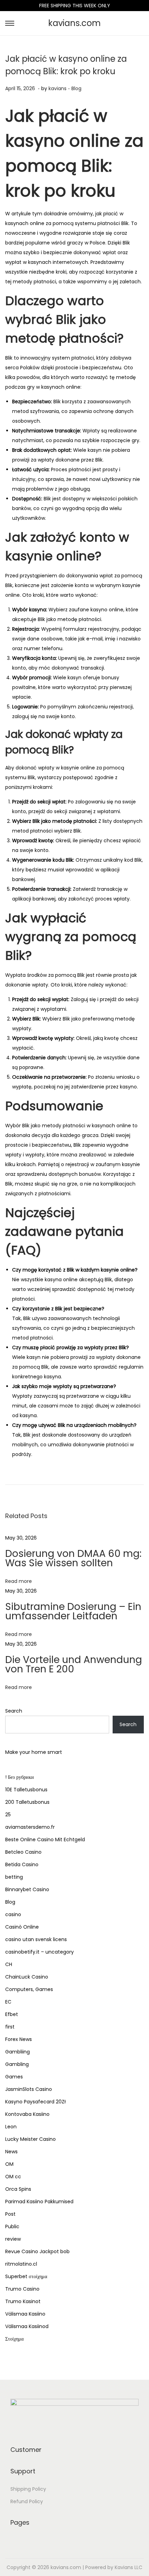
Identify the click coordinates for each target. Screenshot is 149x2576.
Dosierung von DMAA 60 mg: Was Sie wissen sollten (73, 1558)
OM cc (13, 2177)
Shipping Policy (28, 2489)
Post (10, 2214)
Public (12, 2226)
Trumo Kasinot (23, 2301)
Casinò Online (22, 1927)
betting (14, 1877)
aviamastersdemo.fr (30, 1827)
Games (14, 2077)
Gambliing (17, 2052)
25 (8, 1815)
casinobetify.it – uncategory (40, 1952)
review (13, 2239)
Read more (19, 1581)
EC (8, 2002)
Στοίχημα (14, 2339)
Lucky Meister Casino (30, 2139)
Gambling (17, 2064)
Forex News (19, 2039)
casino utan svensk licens (36, 1939)
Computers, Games (29, 1989)
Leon (11, 2127)
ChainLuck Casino (27, 1977)
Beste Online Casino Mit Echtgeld (45, 1840)
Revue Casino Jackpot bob (37, 2251)
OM (9, 2164)
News (11, 2152)
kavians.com (74, 23)
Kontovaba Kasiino (27, 2114)
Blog (76, 88)
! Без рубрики (20, 1777)
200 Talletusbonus (27, 1802)
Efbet (12, 2014)
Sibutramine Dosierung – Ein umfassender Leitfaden (73, 1611)
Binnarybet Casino (27, 1889)
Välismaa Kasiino (25, 2314)
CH (9, 1964)
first (10, 2027)
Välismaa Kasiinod (27, 2326)
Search (14, 1711)
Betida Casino (22, 1864)
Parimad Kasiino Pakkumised (39, 2202)
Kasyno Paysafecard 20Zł (36, 2102)
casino (13, 1914)
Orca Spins (18, 2189)
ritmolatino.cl (21, 2264)
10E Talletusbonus (26, 1790)
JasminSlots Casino (29, 2089)
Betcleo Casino (23, 1852)
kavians (58, 88)
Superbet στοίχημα (26, 2276)
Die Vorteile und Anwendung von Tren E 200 (74, 1664)
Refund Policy (27, 2501)
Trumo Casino (22, 2289)
